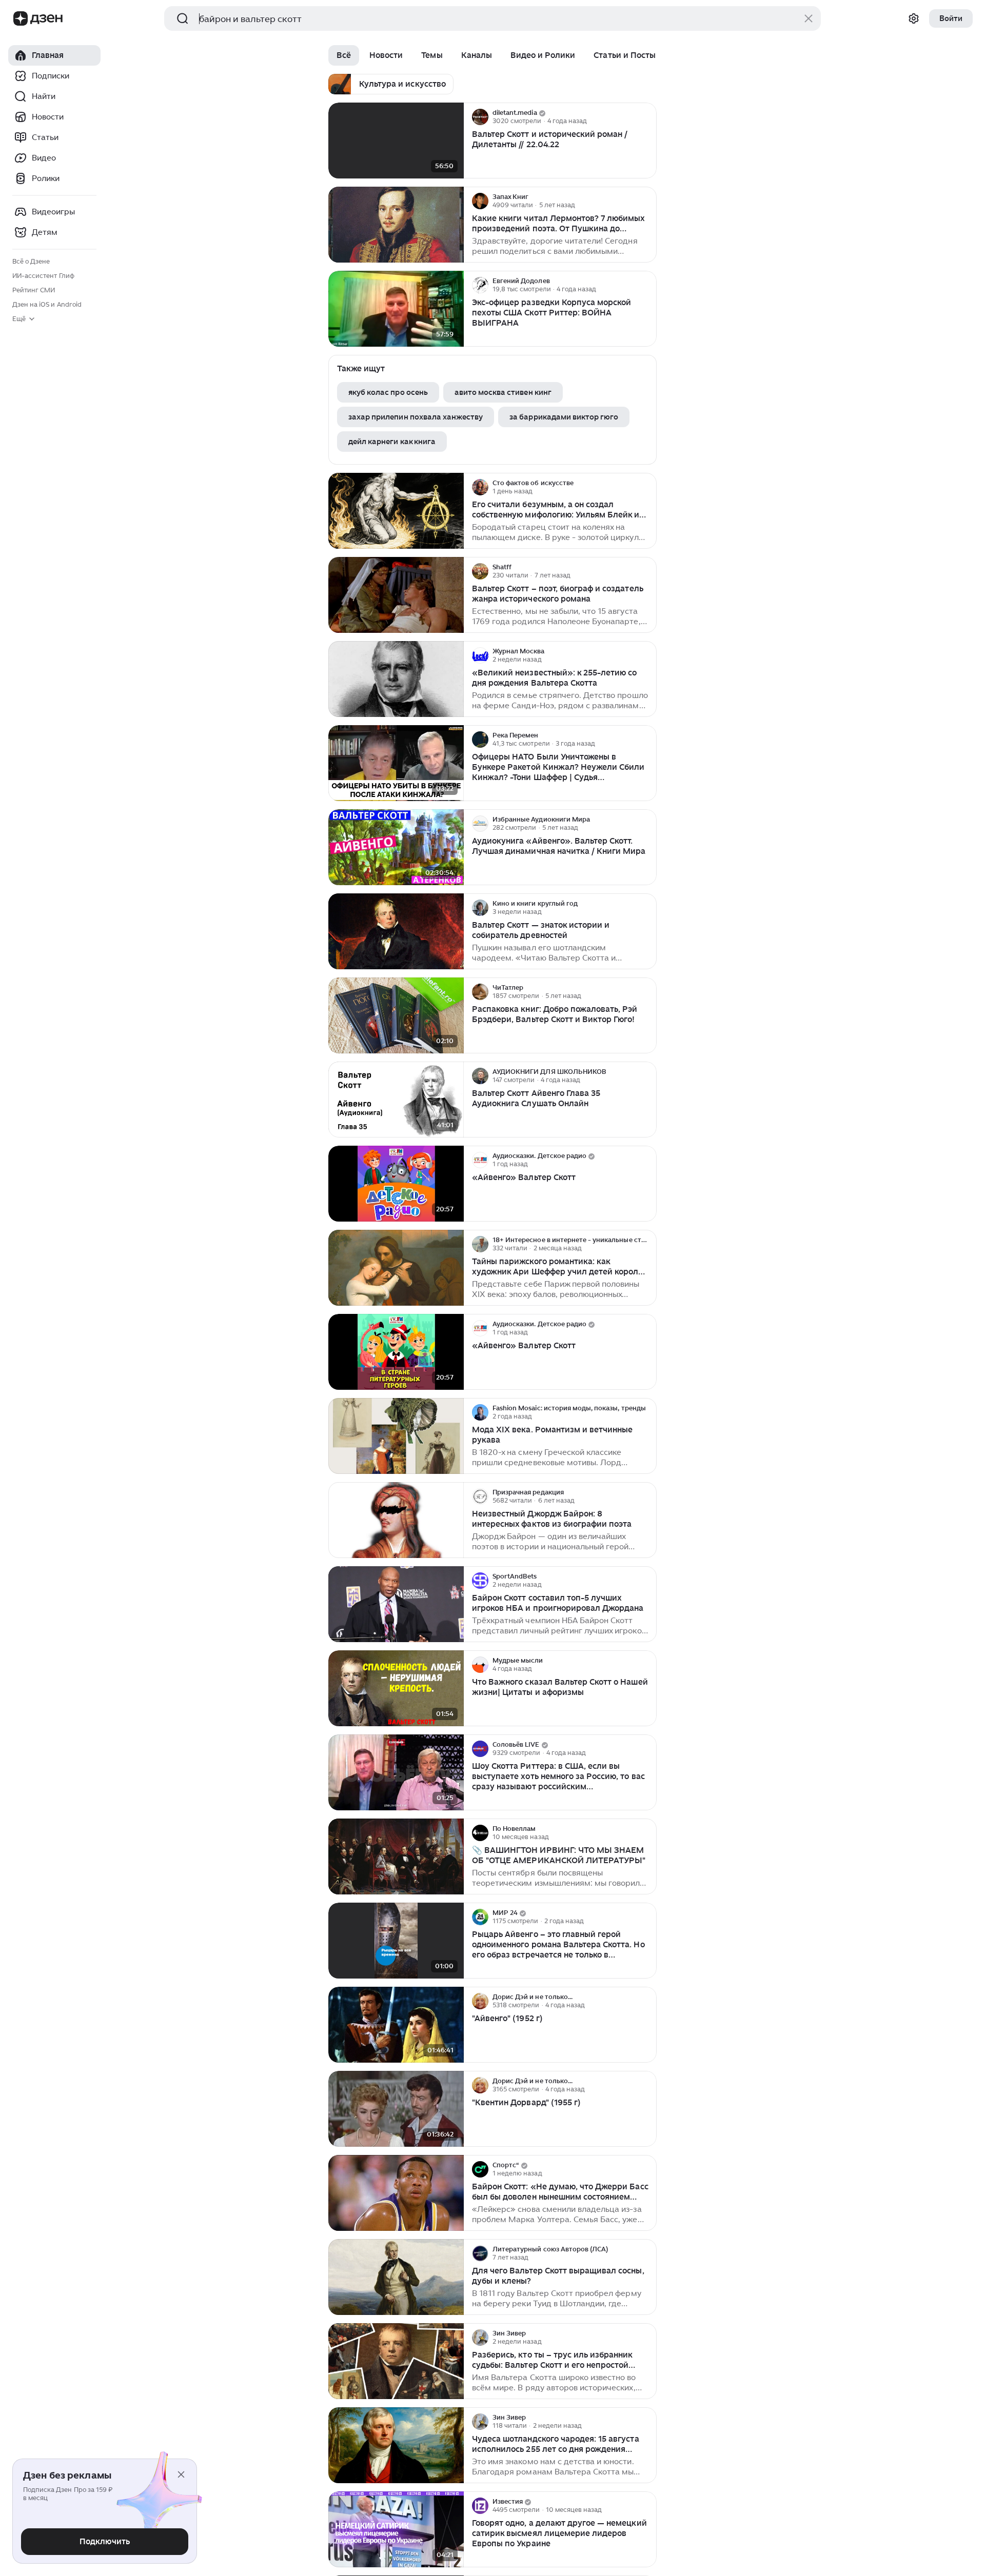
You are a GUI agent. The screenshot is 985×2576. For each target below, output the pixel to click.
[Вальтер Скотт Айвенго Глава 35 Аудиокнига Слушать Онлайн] (396, 1100)
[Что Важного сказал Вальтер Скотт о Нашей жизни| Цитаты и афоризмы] (396, 1689)
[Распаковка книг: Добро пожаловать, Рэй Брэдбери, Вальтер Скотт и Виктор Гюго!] (396, 1016)
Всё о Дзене (31, 261)
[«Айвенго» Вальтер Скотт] (396, 1184)
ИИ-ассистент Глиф (43, 276)
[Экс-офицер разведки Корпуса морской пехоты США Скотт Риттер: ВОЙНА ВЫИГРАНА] (396, 309)
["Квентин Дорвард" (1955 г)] (396, 2109)
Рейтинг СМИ (34, 290)
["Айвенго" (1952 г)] (396, 2025)
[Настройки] (914, 18)
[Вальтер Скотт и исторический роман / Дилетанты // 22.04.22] (396, 141)
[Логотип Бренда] (21, 18)
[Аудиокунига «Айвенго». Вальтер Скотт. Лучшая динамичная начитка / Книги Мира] (396, 847)
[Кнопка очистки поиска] (809, 18)
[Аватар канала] (480, 117)
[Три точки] (647, 117)
